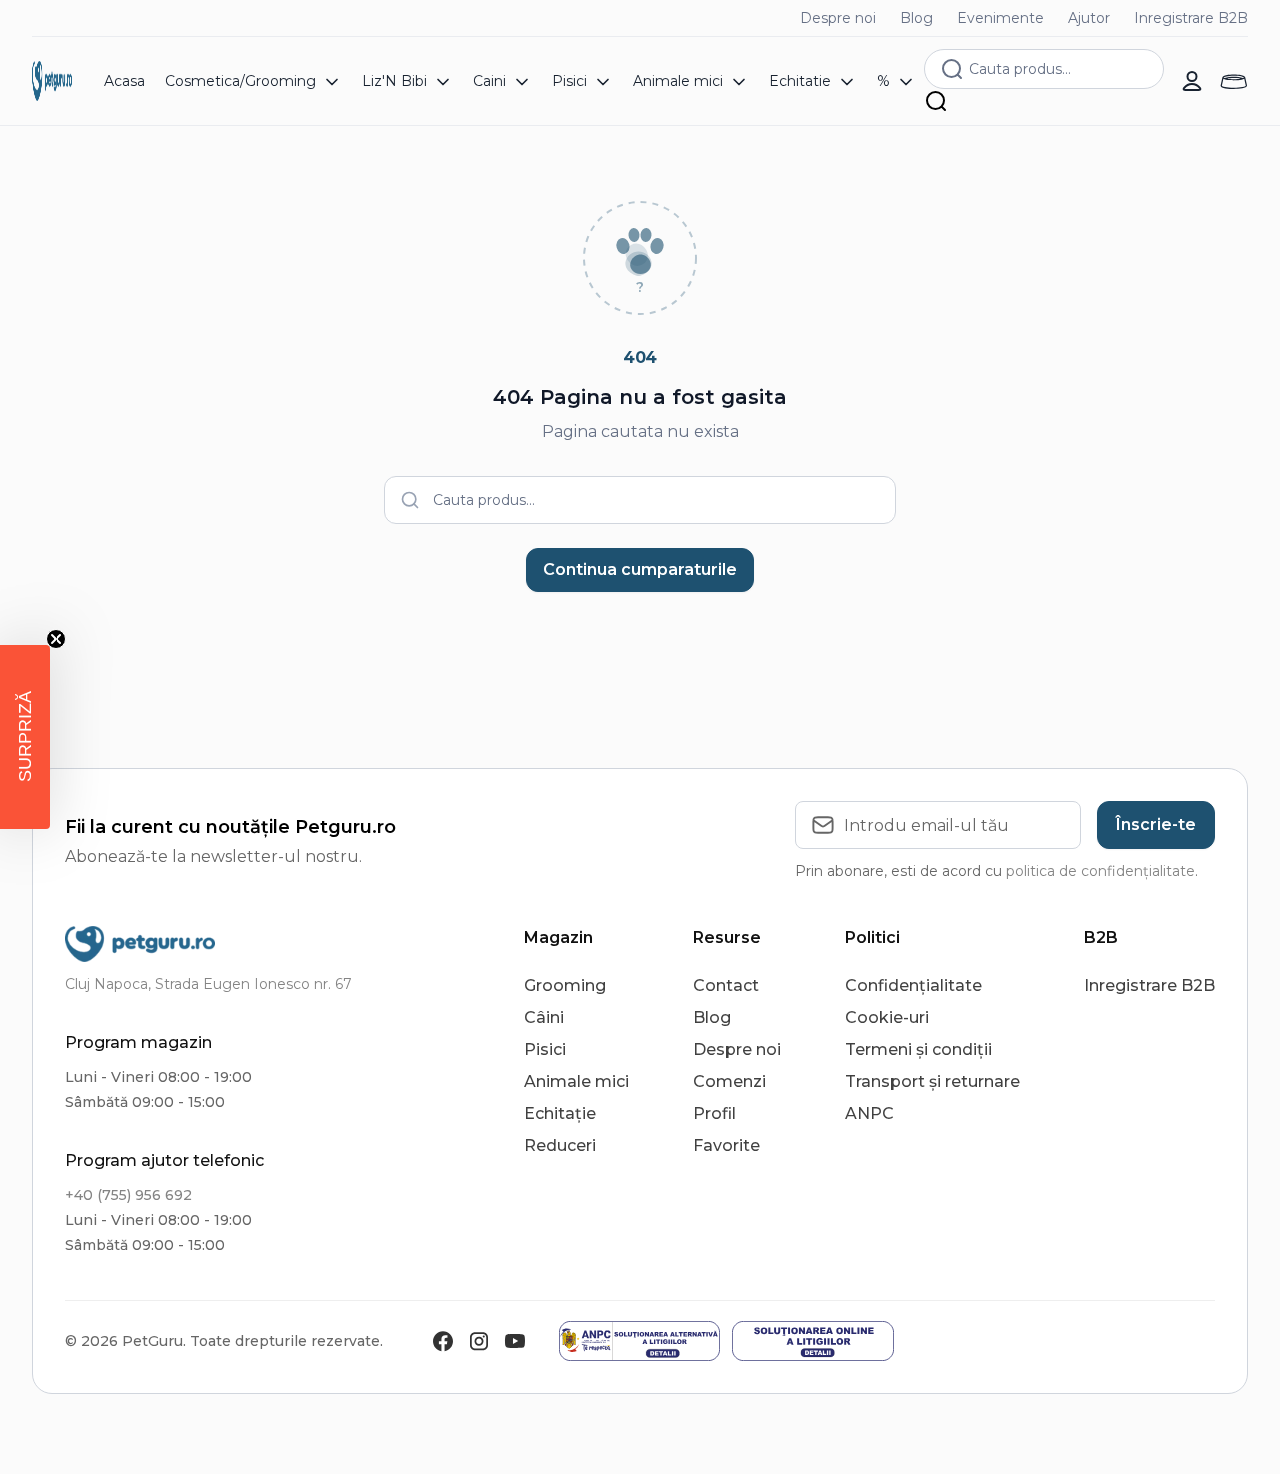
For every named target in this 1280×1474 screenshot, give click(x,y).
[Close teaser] (56, 639)
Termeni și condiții (918, 1049)
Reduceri (560, 1145)
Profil (714, 1113)
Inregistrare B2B (1191, 18)
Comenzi (729, 1081)
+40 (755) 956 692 (128, 1195)
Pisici (545, 1049)
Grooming (565, 985)
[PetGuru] (52, 81)
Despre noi (838, 18)
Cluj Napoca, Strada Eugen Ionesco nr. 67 (208, 984)
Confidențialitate (913, 985)
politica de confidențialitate (1100, 871)
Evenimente (1000, 18)
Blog (916, 18)
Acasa (124, 81)
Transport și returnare (932, 1081)
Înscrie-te (1156, 824)
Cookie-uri (887, 1017)
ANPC (869, 1113)
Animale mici (576, 1081)
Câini (544, 1017)
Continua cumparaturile (640, 569)
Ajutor (1089, 18)
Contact (726, 985)
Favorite (726, 1145)
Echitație (560, 1113)
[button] (25, 737)
